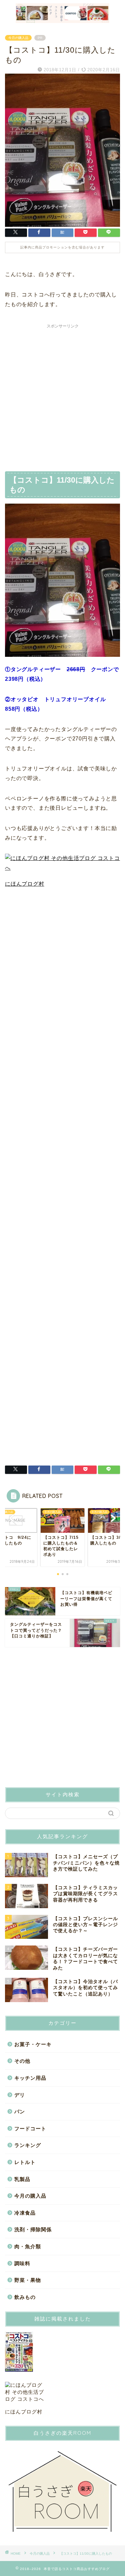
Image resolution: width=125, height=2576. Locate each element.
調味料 (22, 2263)
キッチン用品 (30, 2078)
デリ (20, 2095)
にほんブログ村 (25, 884)
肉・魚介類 (28, 2246)
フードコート (30, 2129)
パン (20, 2112)
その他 (22, 2061)
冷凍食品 (25, 2213)
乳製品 (22, 2179)
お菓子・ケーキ (33, 2044)
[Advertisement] (62, 394)
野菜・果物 (28, 2280)
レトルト (25, 2162)
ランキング (28, 2145)
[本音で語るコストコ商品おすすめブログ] (62, 19)
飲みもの (25, 2297)
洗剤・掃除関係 (33, 2229)
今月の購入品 (18, 38)
